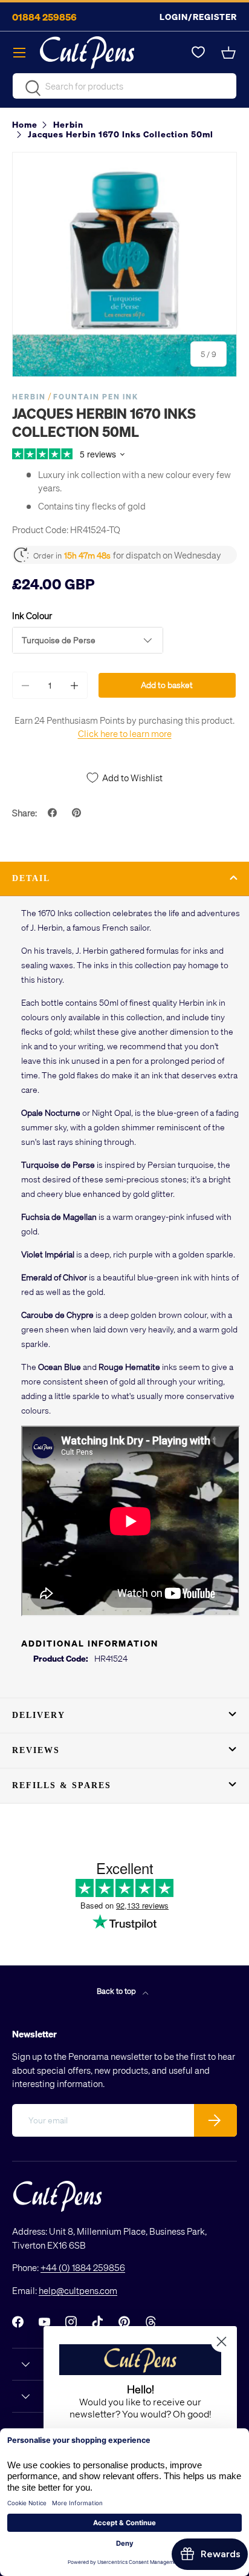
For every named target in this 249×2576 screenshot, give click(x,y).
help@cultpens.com (78, 2290)
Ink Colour (32, 615)
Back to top (117, 1991)
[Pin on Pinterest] (78, 813)
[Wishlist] (198, 53)
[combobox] (124, 86)
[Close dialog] (222, 2342)
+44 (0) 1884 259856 (83, 2267)
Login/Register (198, 17)
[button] (230, 53)
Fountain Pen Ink (96, 397)
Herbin (29, 397)
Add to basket (167, 685)
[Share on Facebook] (54, 813)
